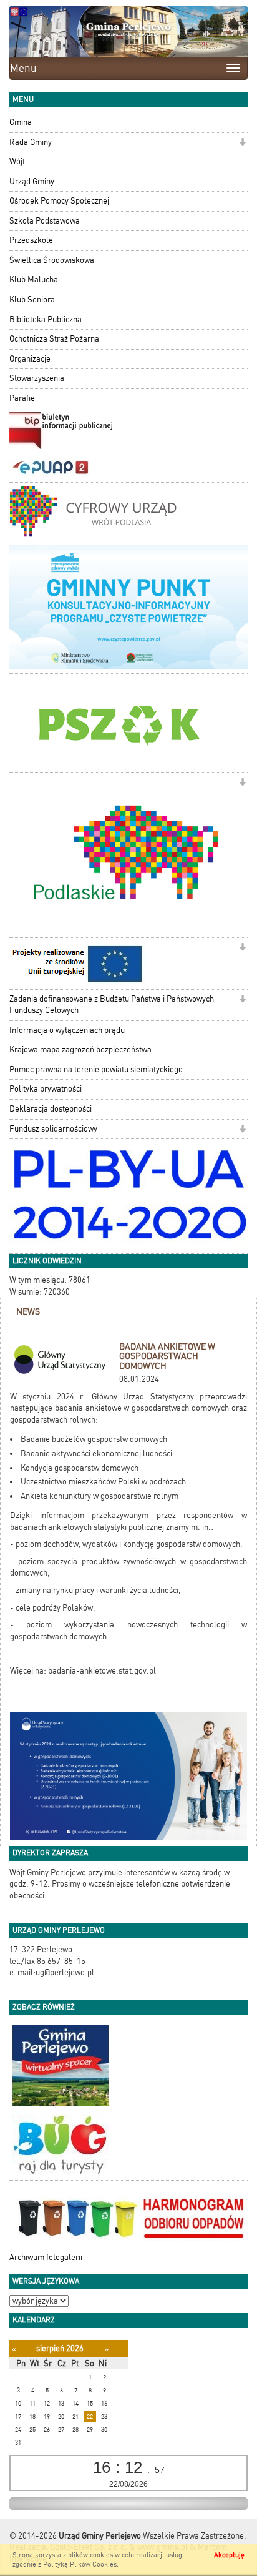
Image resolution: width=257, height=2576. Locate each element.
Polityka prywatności (46, 1089)
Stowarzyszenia (37, 378)
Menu (23, 68)
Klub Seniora (32, 299)
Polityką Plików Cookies (80, 2564)
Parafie (22, 398)
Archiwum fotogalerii (46, 2257)
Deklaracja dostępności (51, 1109)
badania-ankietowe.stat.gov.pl (102, 1671)
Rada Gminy (31, 142)
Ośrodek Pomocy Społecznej (59, 201)
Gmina (21, 122)
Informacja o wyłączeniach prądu (67, 1030)
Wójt (17, 161)
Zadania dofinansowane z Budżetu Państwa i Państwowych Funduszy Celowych (112, 1005)
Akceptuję (229, 2555)
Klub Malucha (34, 279)
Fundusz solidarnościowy (53, 1129)
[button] (242, 143)
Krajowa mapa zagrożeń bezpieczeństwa (80, 1049)
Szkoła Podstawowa (45, 221)
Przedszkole (31, 240)
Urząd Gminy (32, 181)
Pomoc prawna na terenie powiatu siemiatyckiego (96, 1069)
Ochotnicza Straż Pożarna (54, 339)
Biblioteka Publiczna (46, 319)
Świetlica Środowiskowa (52, 260)
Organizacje (30, 359)
